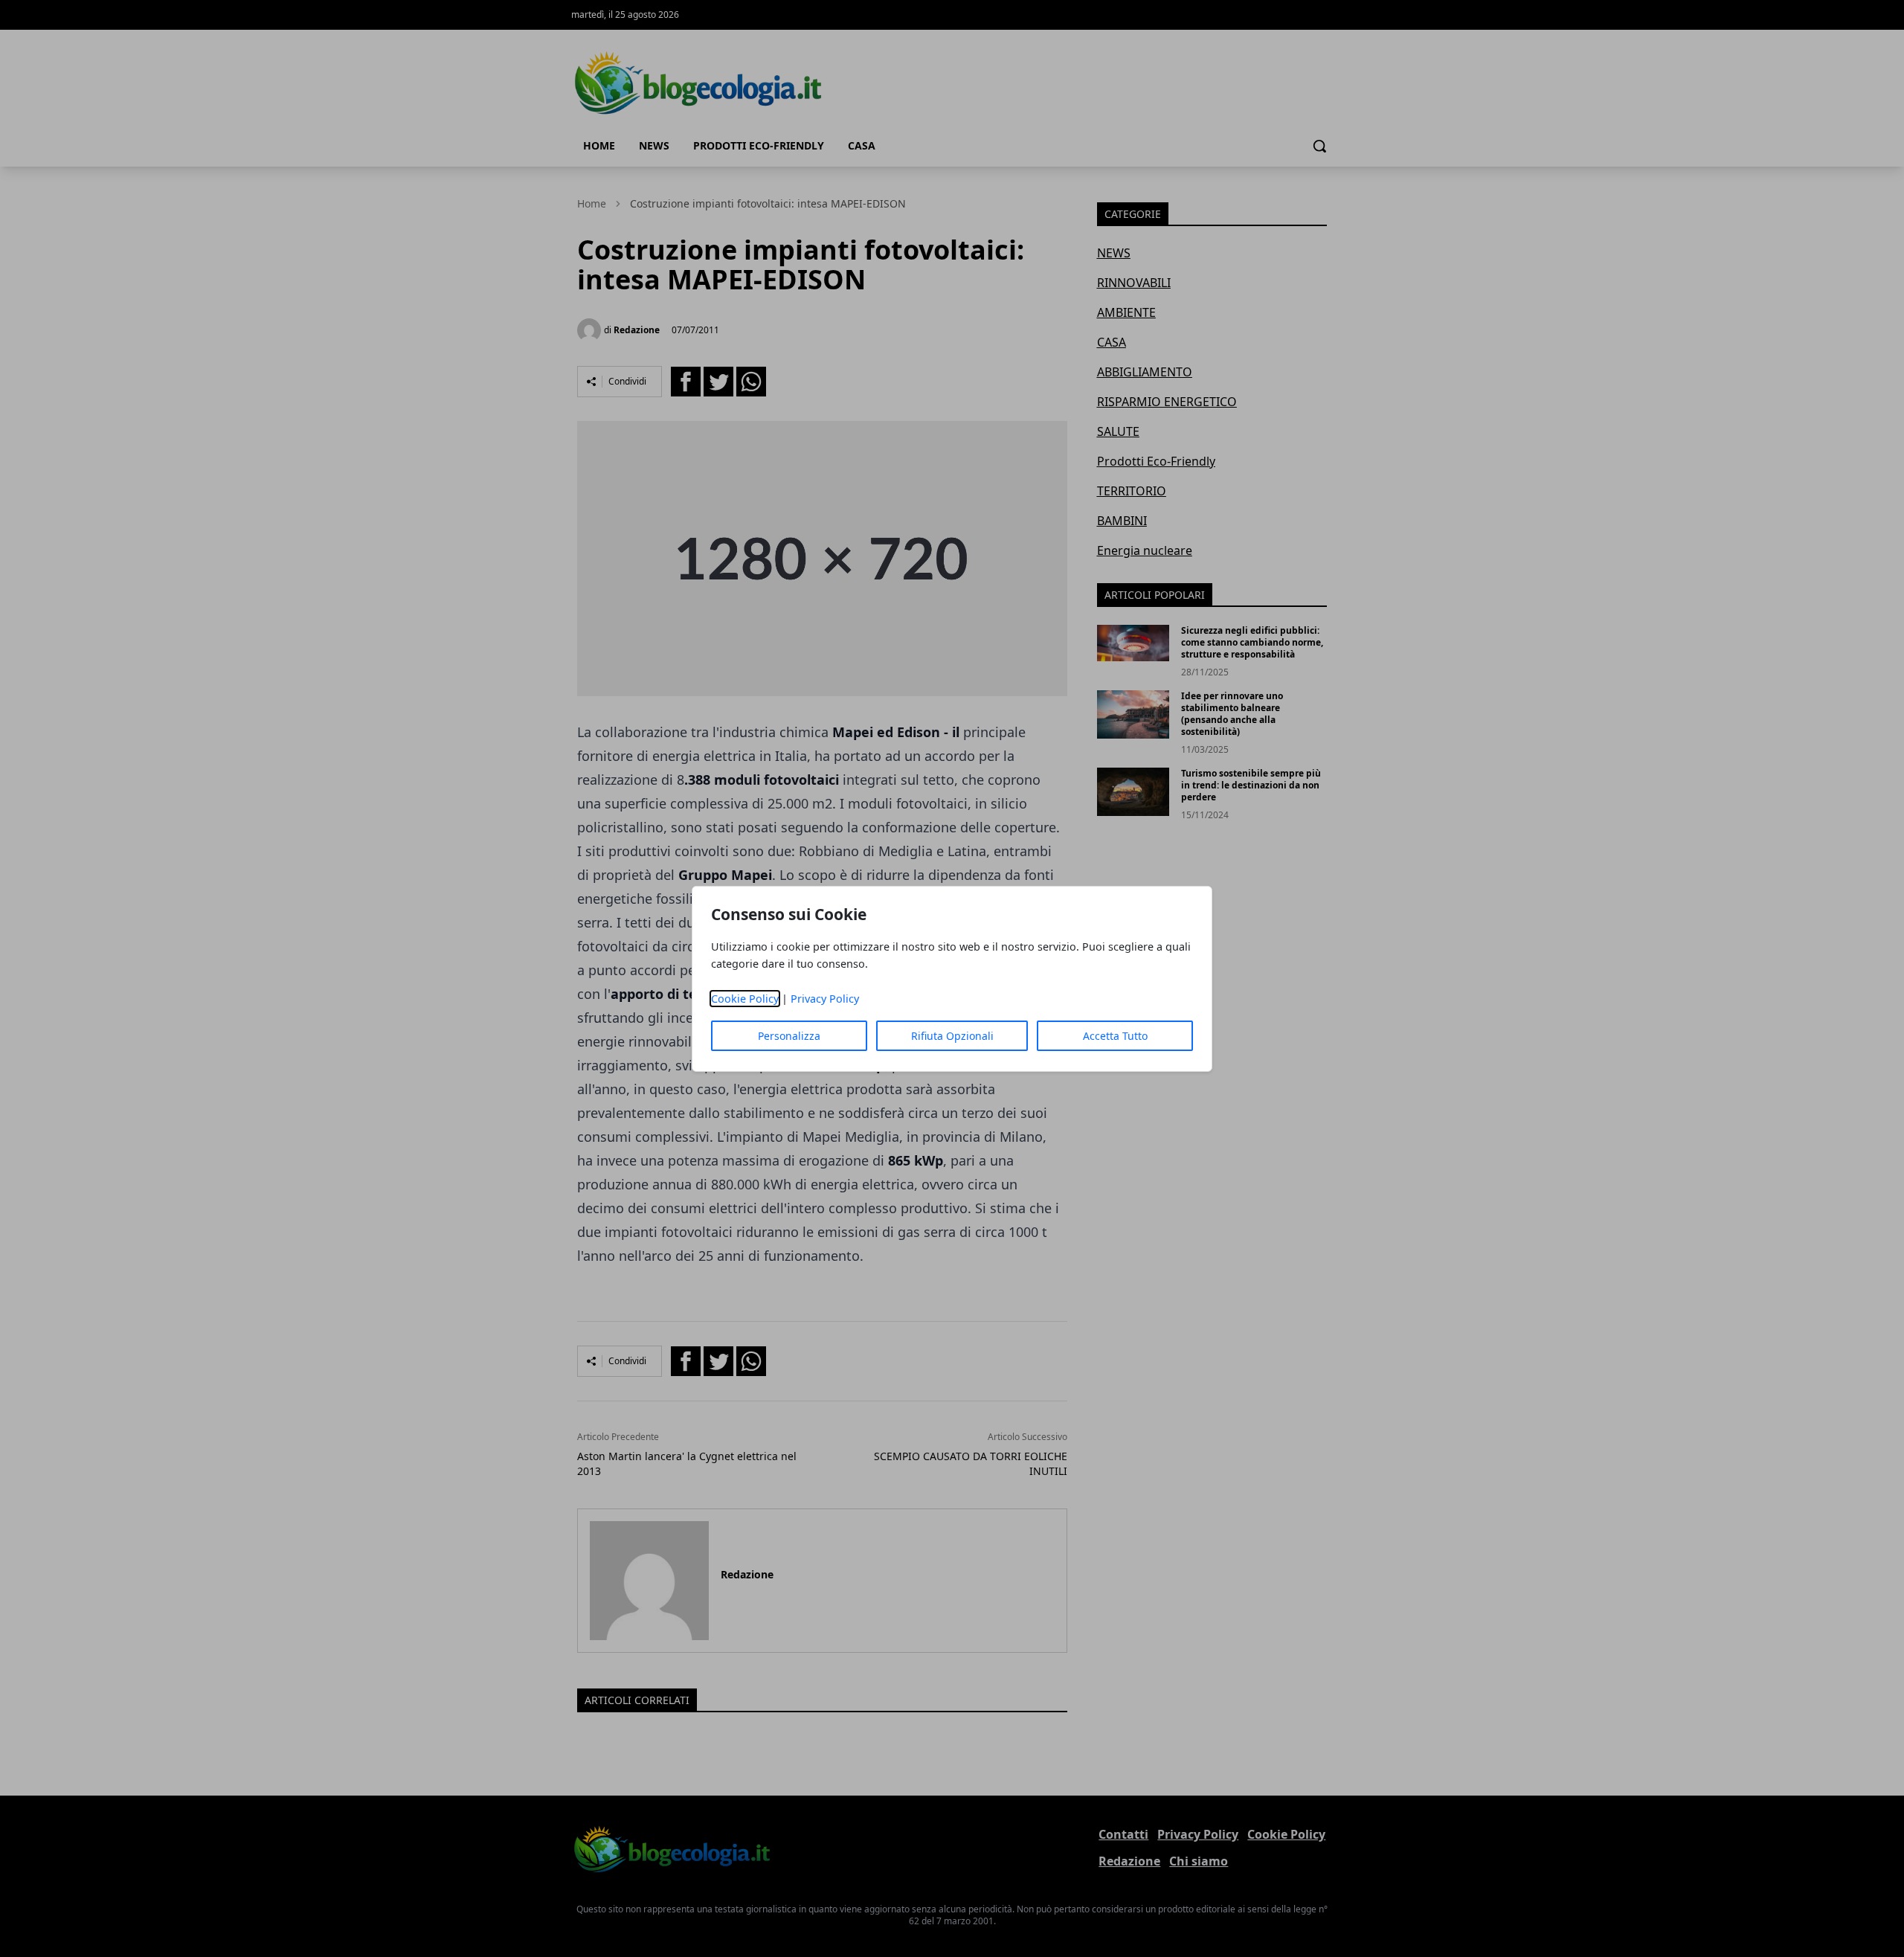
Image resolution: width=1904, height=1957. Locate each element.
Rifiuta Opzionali (952, 1036)
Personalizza (789, 1036)
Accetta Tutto (1115, 1036)
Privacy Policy (825, 999)
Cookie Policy (745, 999)
